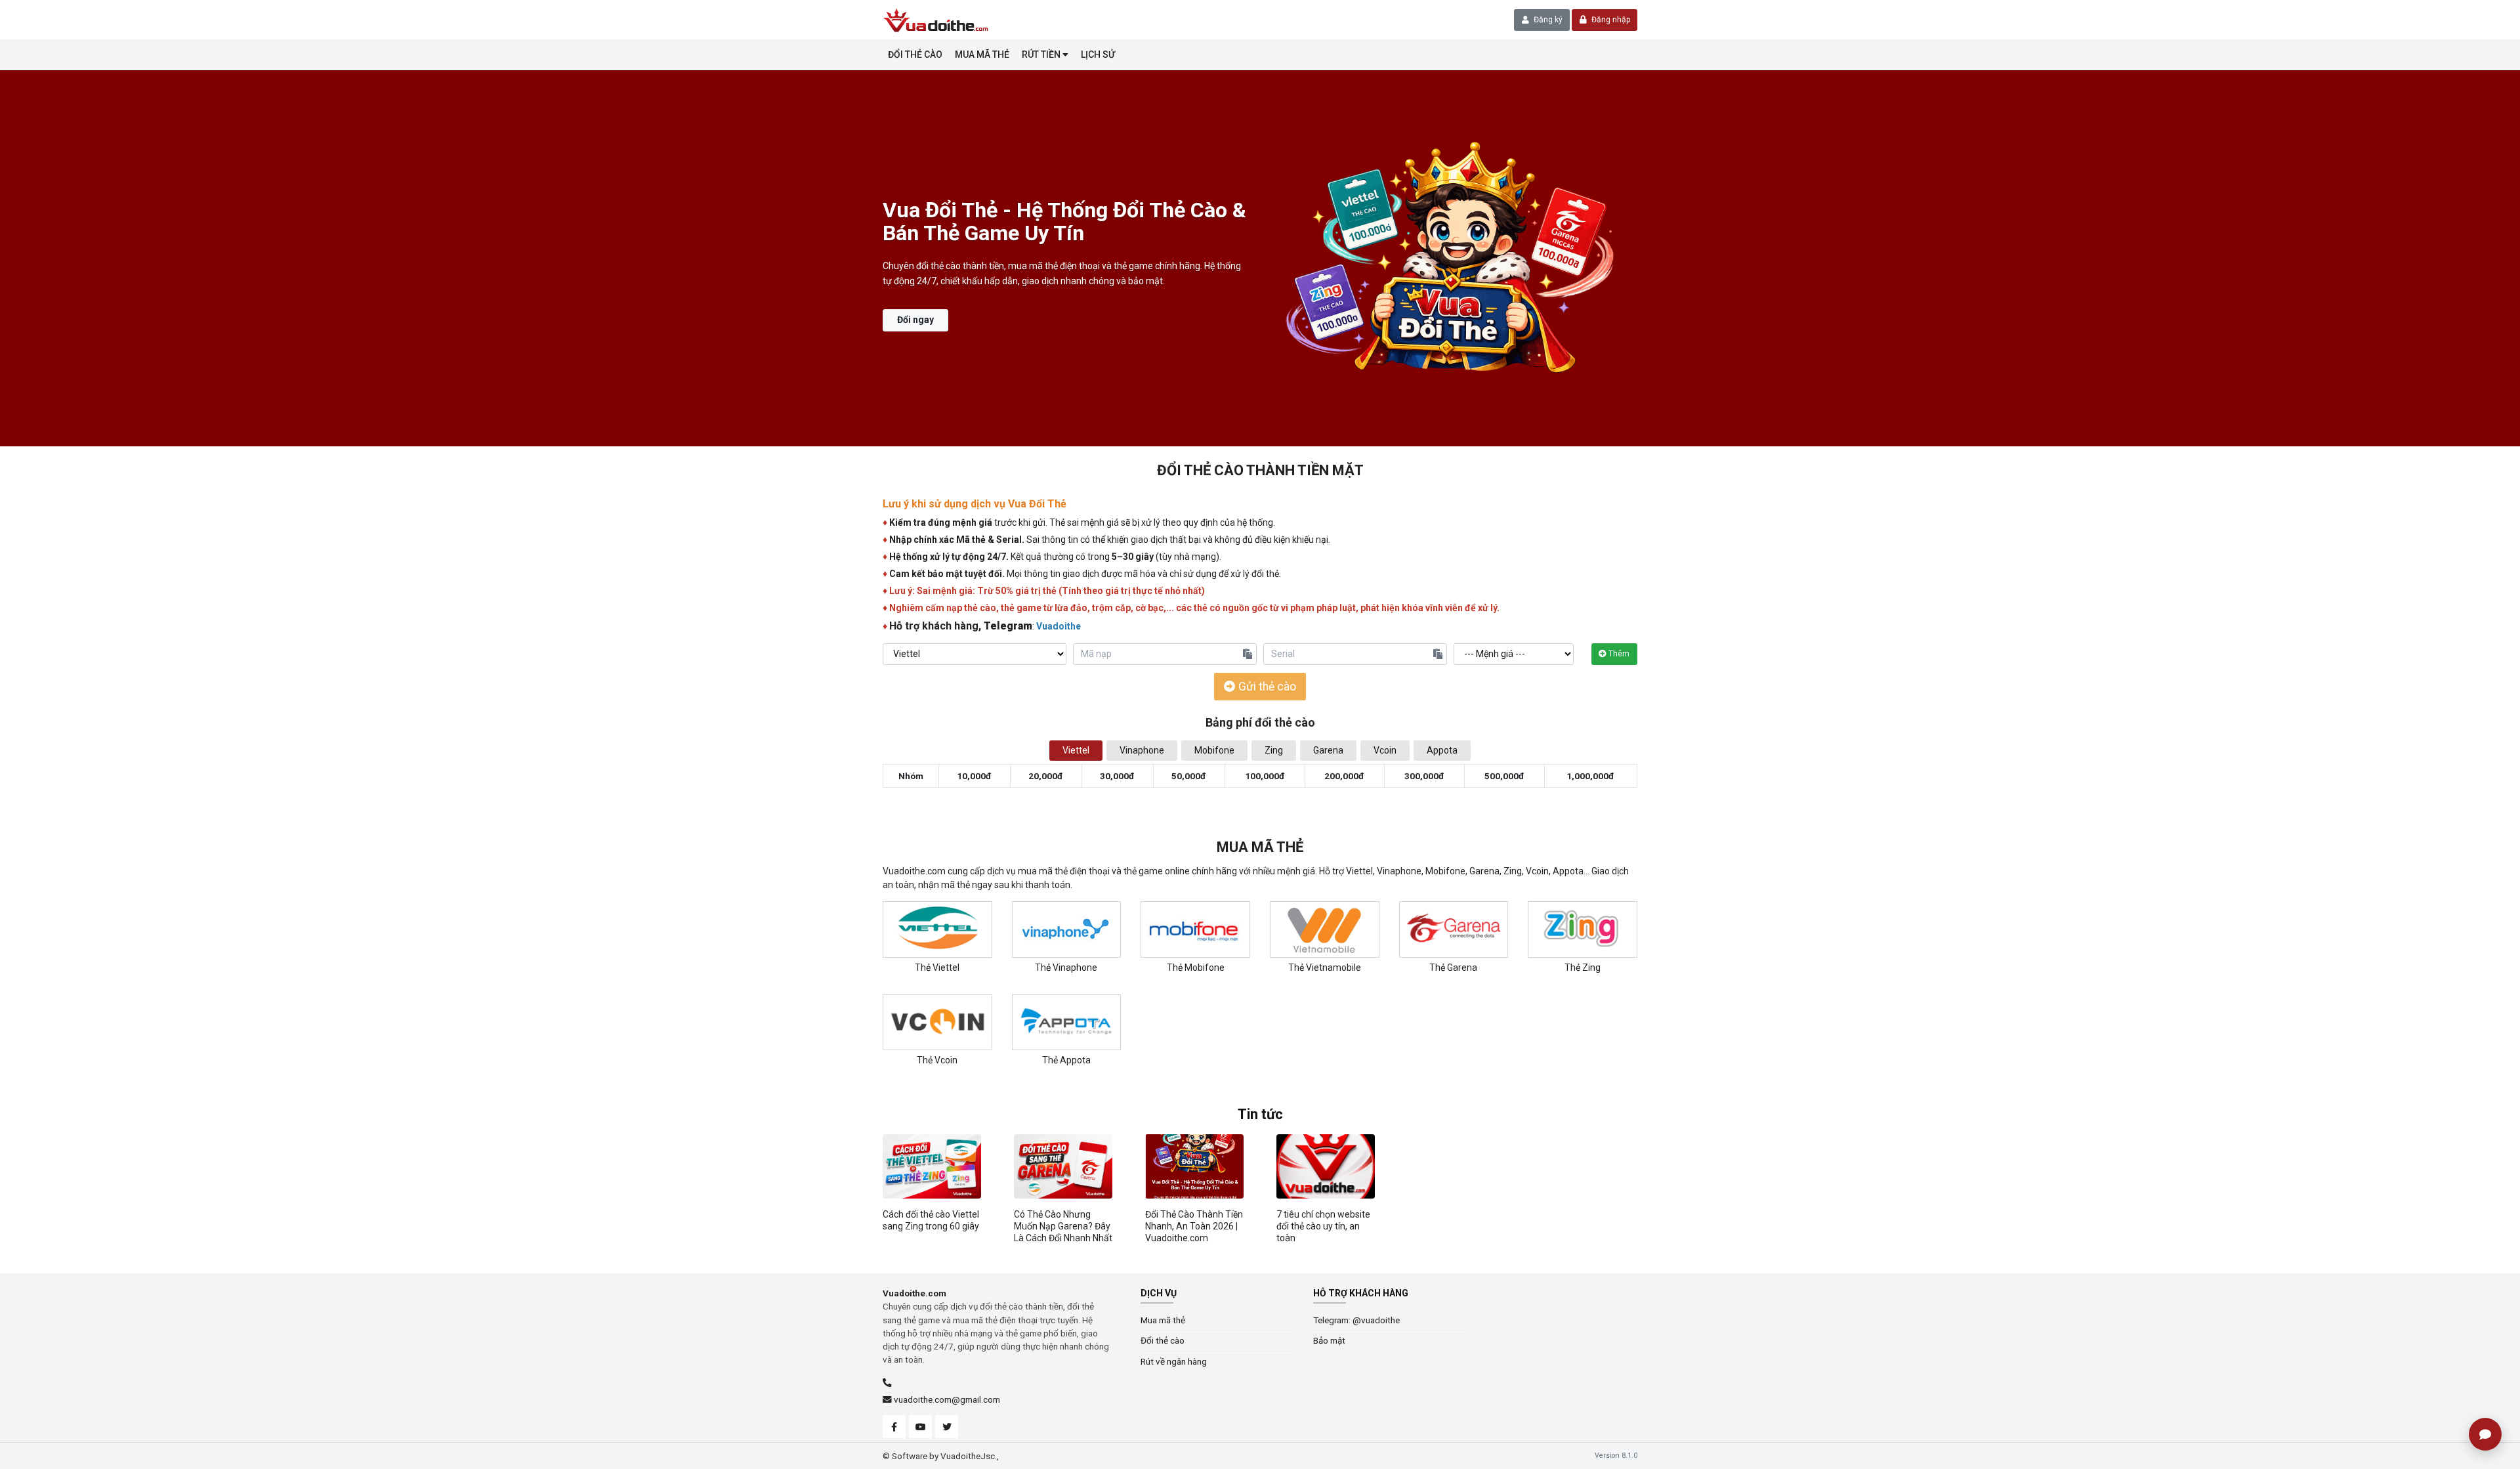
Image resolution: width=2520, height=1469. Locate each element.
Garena (1328, 750)
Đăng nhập (1610, 20)
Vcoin (1385, 750)
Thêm (1618, 654)
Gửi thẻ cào (1266, 687)
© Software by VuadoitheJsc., (941, 1456)
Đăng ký (1547, 20)
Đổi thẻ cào (915, 54)
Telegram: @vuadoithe (1356, 1320)
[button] (23, 259)
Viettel (1076, 750)
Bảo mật (1329, 1340)
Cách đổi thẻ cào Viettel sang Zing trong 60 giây (931, 1220)
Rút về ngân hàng (1174, 1361)
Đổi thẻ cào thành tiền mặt (1260, 470)
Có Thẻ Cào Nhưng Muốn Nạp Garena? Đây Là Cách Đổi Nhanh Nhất (1063, 1226)
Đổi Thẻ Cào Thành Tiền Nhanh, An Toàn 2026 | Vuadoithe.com (1194, 1226)
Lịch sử (1098, 54)
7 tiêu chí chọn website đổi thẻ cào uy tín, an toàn (1323, 1226)
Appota (1442, 750)
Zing (1274, 750)
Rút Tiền (1042, 54)
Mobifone (1214, 750)
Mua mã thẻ (982, 54)
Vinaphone (1142, 750)
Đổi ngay (915, 320)
